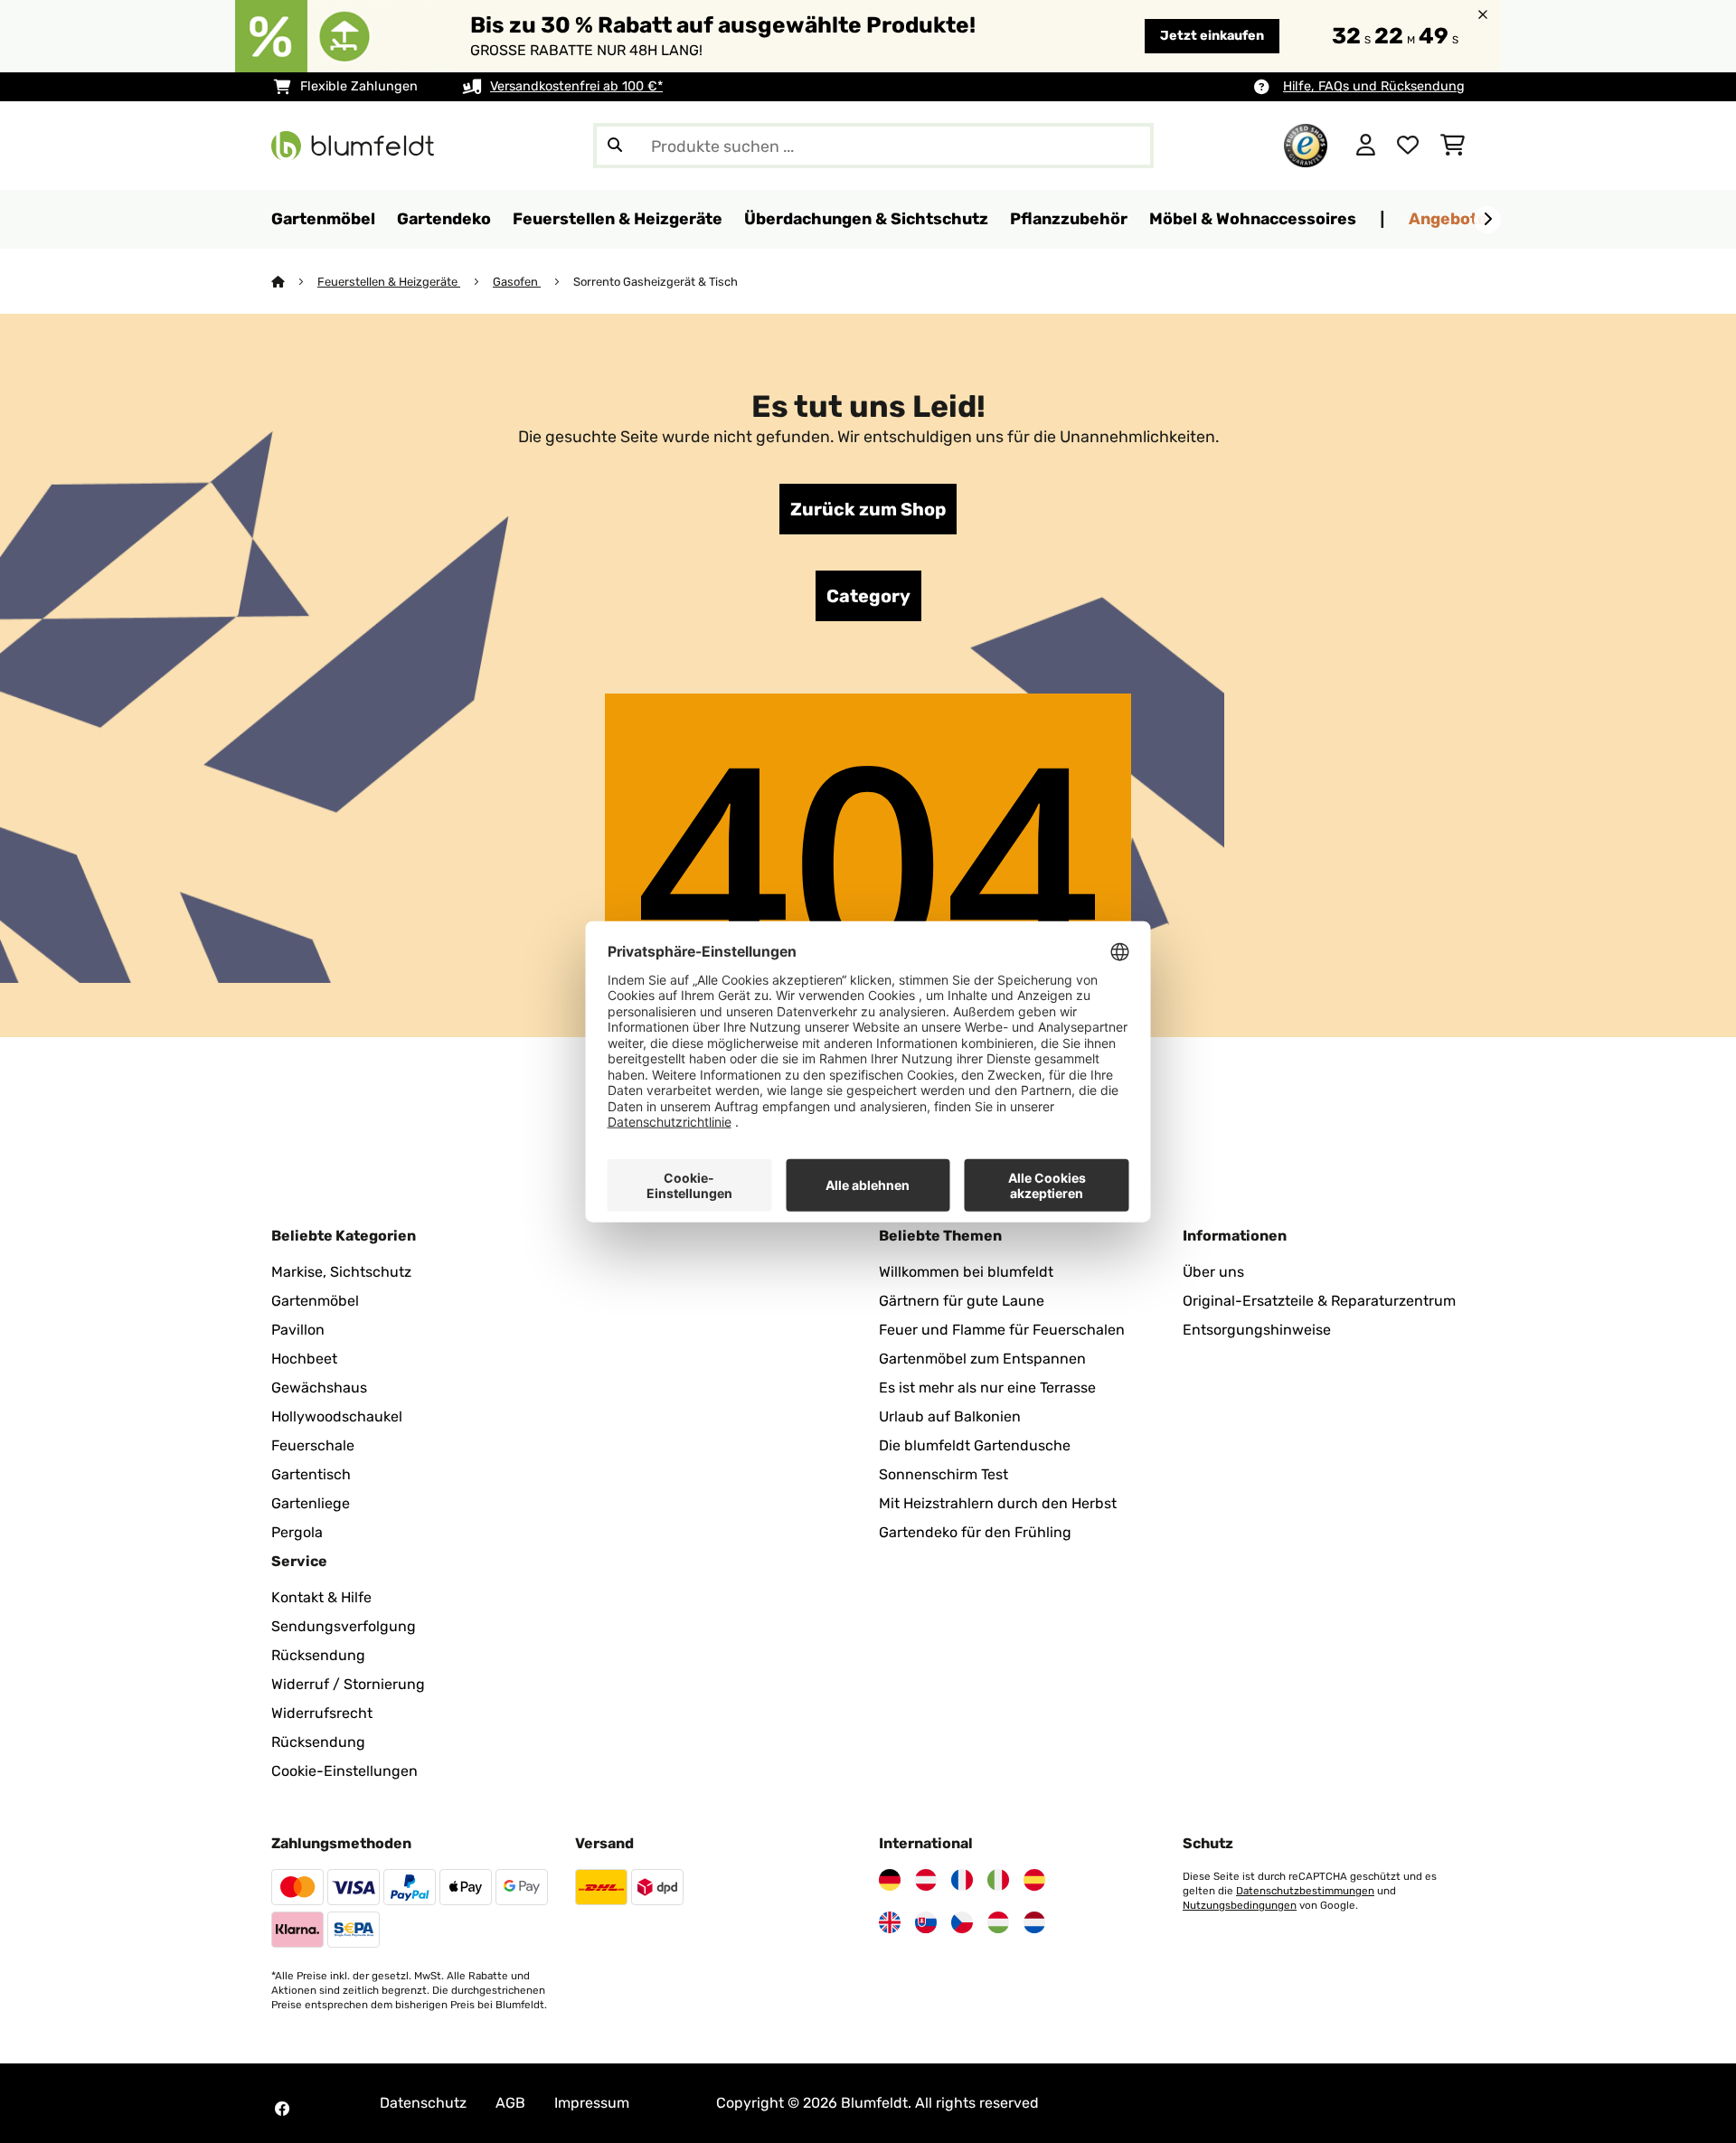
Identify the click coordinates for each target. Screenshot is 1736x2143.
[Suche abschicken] (615, 146)
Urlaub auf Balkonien (950, 1416)
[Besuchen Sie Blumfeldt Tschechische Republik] (962, 1922)
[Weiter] (1487, 220)
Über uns (1213, 1272)
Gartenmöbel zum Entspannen (982, 1359)
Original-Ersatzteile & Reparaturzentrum (1319, 1301)
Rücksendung (318, 1655)
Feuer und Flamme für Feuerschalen (1002, 1330)
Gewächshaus (319, 1388)
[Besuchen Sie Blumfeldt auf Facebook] (282, 2109)
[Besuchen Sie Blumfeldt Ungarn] (998, 1922)
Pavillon (298, 1330)
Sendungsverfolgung (344, 1626)
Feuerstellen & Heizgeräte (389, 282)
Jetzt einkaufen (1212, 36)
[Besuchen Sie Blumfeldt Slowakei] (926, 1922)
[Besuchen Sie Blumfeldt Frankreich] (962, 1880)
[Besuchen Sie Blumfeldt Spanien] (1034, 1880)
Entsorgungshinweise (1257, 1330)
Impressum (592, 2103)
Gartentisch (311, 1474)
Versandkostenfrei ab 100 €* (576, 86)
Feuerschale (313, 1445)
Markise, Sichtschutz (341, 1272)
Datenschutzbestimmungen (1305, 1891)
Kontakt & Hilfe (321, 1597)
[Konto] (1366, 146)
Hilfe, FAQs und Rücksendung (1374, 86)
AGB (510, 2103)
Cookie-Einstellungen (344, 1771)
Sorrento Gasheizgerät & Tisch (656, 282)
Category (868, 596)
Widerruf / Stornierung (348, 1684)
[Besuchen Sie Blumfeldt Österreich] (926, 1880)
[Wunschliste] (1408, 146)
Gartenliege (311, 1503)
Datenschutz (423, 2103)
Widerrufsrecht (322, 1713)
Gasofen (517, 282)
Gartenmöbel (315, 1301)
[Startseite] (294, 282)
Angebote (1448, 218)
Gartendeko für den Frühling (975, 1532)
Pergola (297, 1532)
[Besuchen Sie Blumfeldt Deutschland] (890, 1880)
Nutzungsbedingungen (1240, 1905)
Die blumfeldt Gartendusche (975, 1445)
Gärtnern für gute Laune (962, 1301)
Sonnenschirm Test (943, 1474)
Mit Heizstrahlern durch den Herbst (998, 1503)
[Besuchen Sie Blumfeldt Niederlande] (1034, 1922)
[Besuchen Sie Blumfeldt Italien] (998, 1880)
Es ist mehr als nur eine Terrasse (987, 1388)
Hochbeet (304, 1359)
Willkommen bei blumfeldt (966, 1272)
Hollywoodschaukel (337, 1416)
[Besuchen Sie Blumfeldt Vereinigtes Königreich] (890, 1922)
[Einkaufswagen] (1453, 146)
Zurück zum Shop (868, 509)
